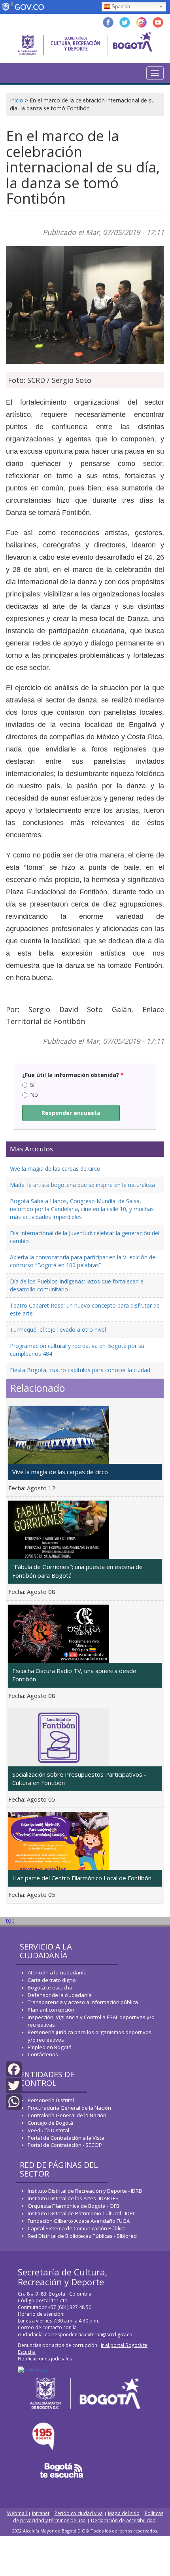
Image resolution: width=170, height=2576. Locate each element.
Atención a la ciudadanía (57, 1972)
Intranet (41, 2513)
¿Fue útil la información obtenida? (73, 1075)
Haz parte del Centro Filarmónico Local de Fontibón (82, 1878)
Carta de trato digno (52, 1980)
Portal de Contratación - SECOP (65, 2145)
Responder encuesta (71, 1113)
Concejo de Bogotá (50, 2123)
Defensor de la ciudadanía (60, 1995)
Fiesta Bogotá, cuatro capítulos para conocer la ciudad (80, 1370)
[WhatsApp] (14, 2101)
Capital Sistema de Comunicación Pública (77, 2228)
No (34, 1095)
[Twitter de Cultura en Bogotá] (125, 22)
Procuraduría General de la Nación (69, 2108)
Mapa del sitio (124, 2513)
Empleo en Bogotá (50, 2047)
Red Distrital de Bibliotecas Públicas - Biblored (82, 2236)
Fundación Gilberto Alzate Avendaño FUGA (79, 2221)
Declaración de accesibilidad (123, 2520)
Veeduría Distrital (48, 2130)
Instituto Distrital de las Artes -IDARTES (74, 2198)
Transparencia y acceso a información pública (83, 2002)
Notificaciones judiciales (45, 2359)
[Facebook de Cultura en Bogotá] (108, 22)
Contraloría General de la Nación (67, 2115)
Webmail (18, 2513)
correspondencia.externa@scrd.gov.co (89, 2335)
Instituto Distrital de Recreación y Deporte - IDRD (85, 2191)
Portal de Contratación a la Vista (66, 2138)
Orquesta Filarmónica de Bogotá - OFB (74, 2206)
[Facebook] (14, 2068)
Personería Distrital (51, 2100)
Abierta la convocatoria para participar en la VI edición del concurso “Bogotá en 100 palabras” (83, 1261)
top (10, 1920)
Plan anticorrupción (51, 2010)
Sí (32, 1085)
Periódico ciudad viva (79, 2513)
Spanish (121, 7)
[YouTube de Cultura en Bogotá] (158, 22)
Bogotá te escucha (50, 1987)
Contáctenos (43, 2054)
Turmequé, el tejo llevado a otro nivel (58, 1330)
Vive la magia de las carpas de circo (55, 1169)
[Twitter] (14, 2085)
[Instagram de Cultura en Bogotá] (141, 22)
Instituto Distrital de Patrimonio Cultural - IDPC (82, 2213)
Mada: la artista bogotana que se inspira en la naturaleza (82, 1185)
